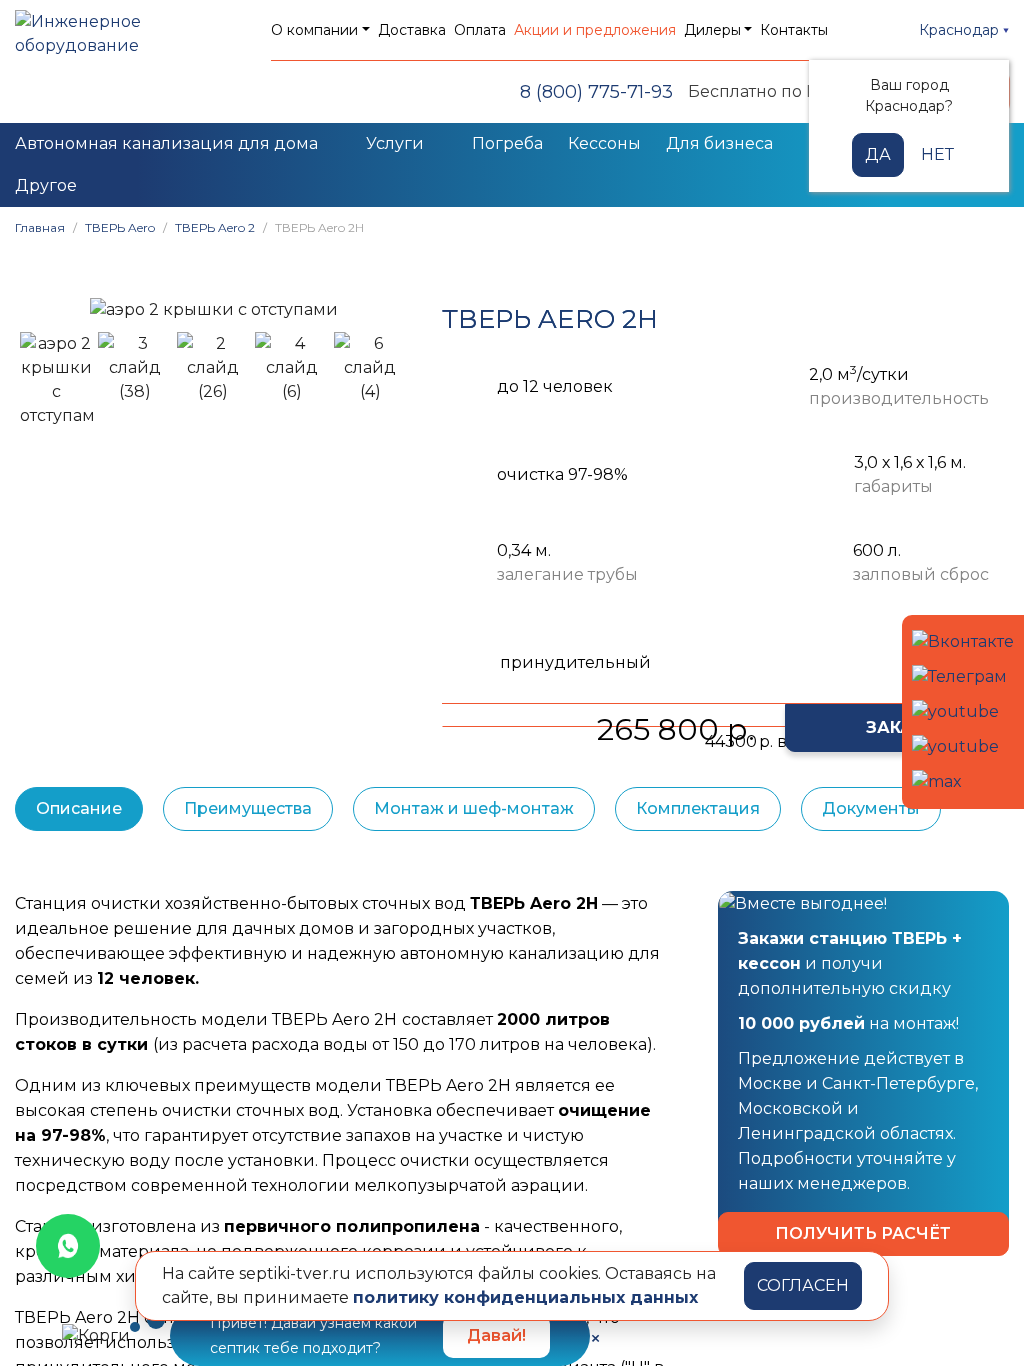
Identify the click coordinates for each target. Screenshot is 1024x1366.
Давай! (496, 1335)
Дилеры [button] (712, 30)
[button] (40, 309)
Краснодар (961, 30)
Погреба (507, 143)
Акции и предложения (595, 30)
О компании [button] (314, 30)
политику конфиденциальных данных (525, 1297)
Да (878, 154)
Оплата (480, 30)
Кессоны (604, 143)
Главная (40, 227)
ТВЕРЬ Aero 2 (215, 227)
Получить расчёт (863, 1233)
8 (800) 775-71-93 (596, 92)
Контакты (794, 30)
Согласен (803, 1285)
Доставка (412, 30)
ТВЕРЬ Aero (120, 227)
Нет (937, 154)
